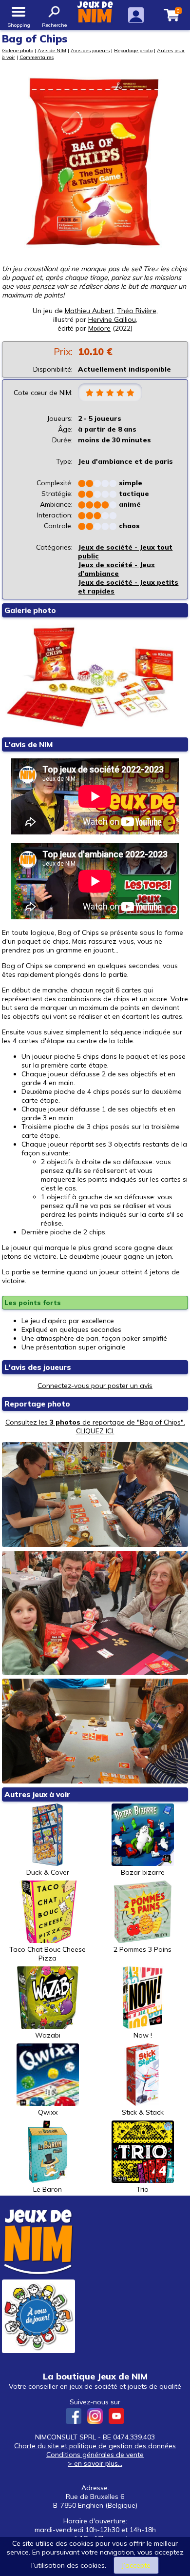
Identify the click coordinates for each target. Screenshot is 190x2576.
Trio (142, 2189)
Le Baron (47, 2189)
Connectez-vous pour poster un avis (95, 1386)
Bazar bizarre (143, 1872)
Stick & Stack (143, 2112)
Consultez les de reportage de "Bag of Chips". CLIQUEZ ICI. (95, 1427)
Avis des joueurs (90, 50)
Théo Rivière (137, 311)
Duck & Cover (48, 1872)
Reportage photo (133, 50)
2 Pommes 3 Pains (142, 1949)
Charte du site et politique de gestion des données (95, 2446)
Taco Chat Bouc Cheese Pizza (47, 1954)
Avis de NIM (52, 50)
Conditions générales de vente (95, 2455)
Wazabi (48, 2035)
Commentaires (37, 57)
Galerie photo (18, 50)
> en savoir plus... (95, 2463)
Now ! (143, 2035)
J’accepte (136, 2565)
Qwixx (48, 2112)
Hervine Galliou (112, 319)
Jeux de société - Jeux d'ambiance (116, 569)
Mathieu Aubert (89, 311)
